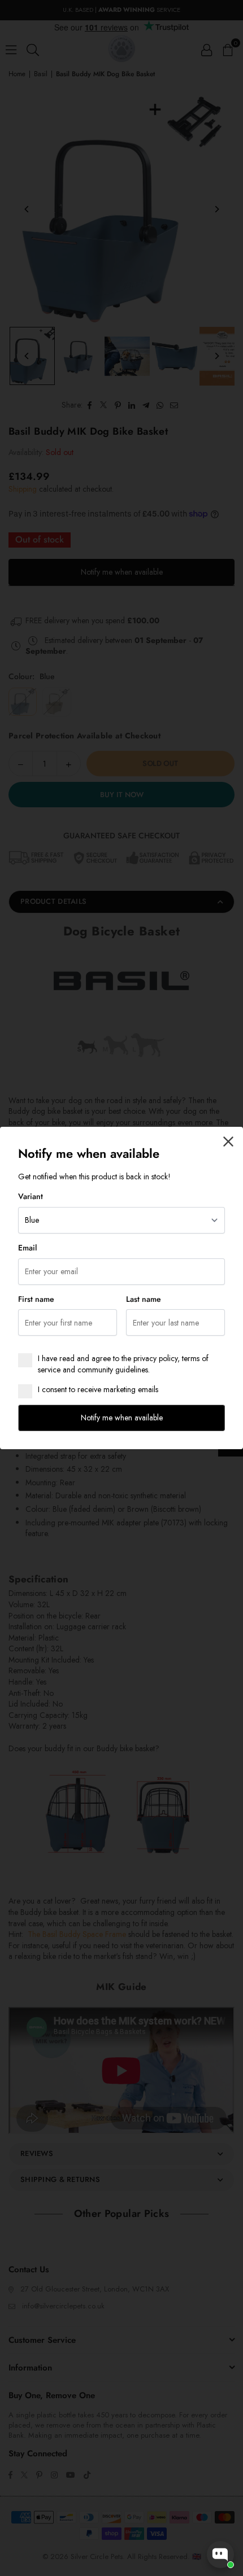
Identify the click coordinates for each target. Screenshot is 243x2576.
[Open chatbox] (220, 2555)
